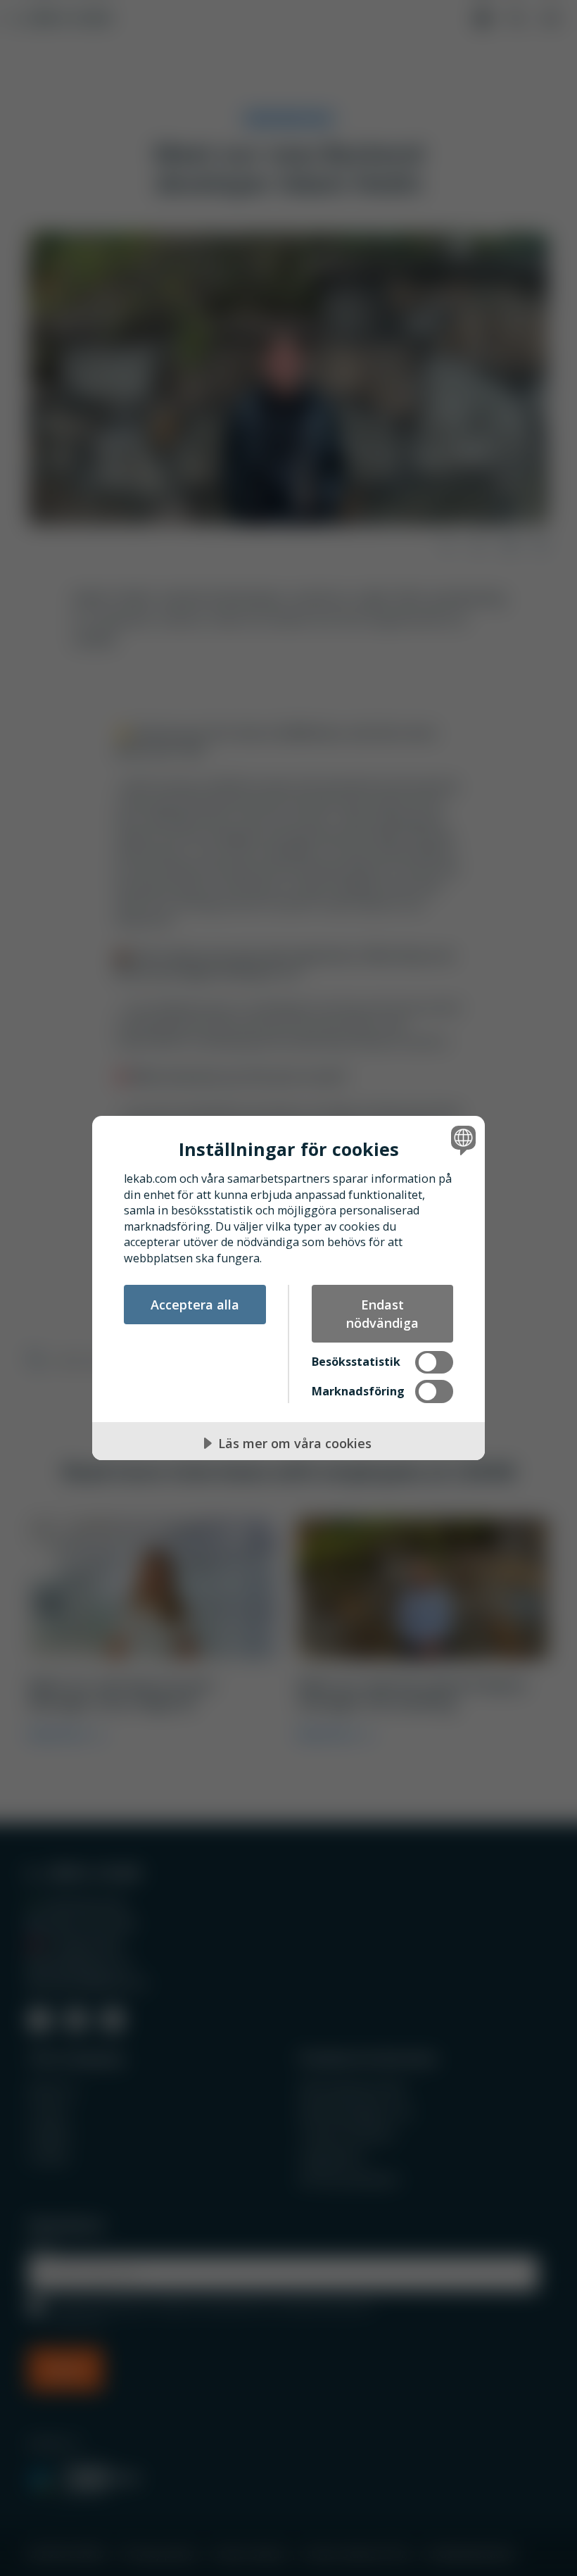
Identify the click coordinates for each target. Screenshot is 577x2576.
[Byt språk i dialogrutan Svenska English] (462, 1140)
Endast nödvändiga (382, 1314)
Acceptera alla (195, 1305)
